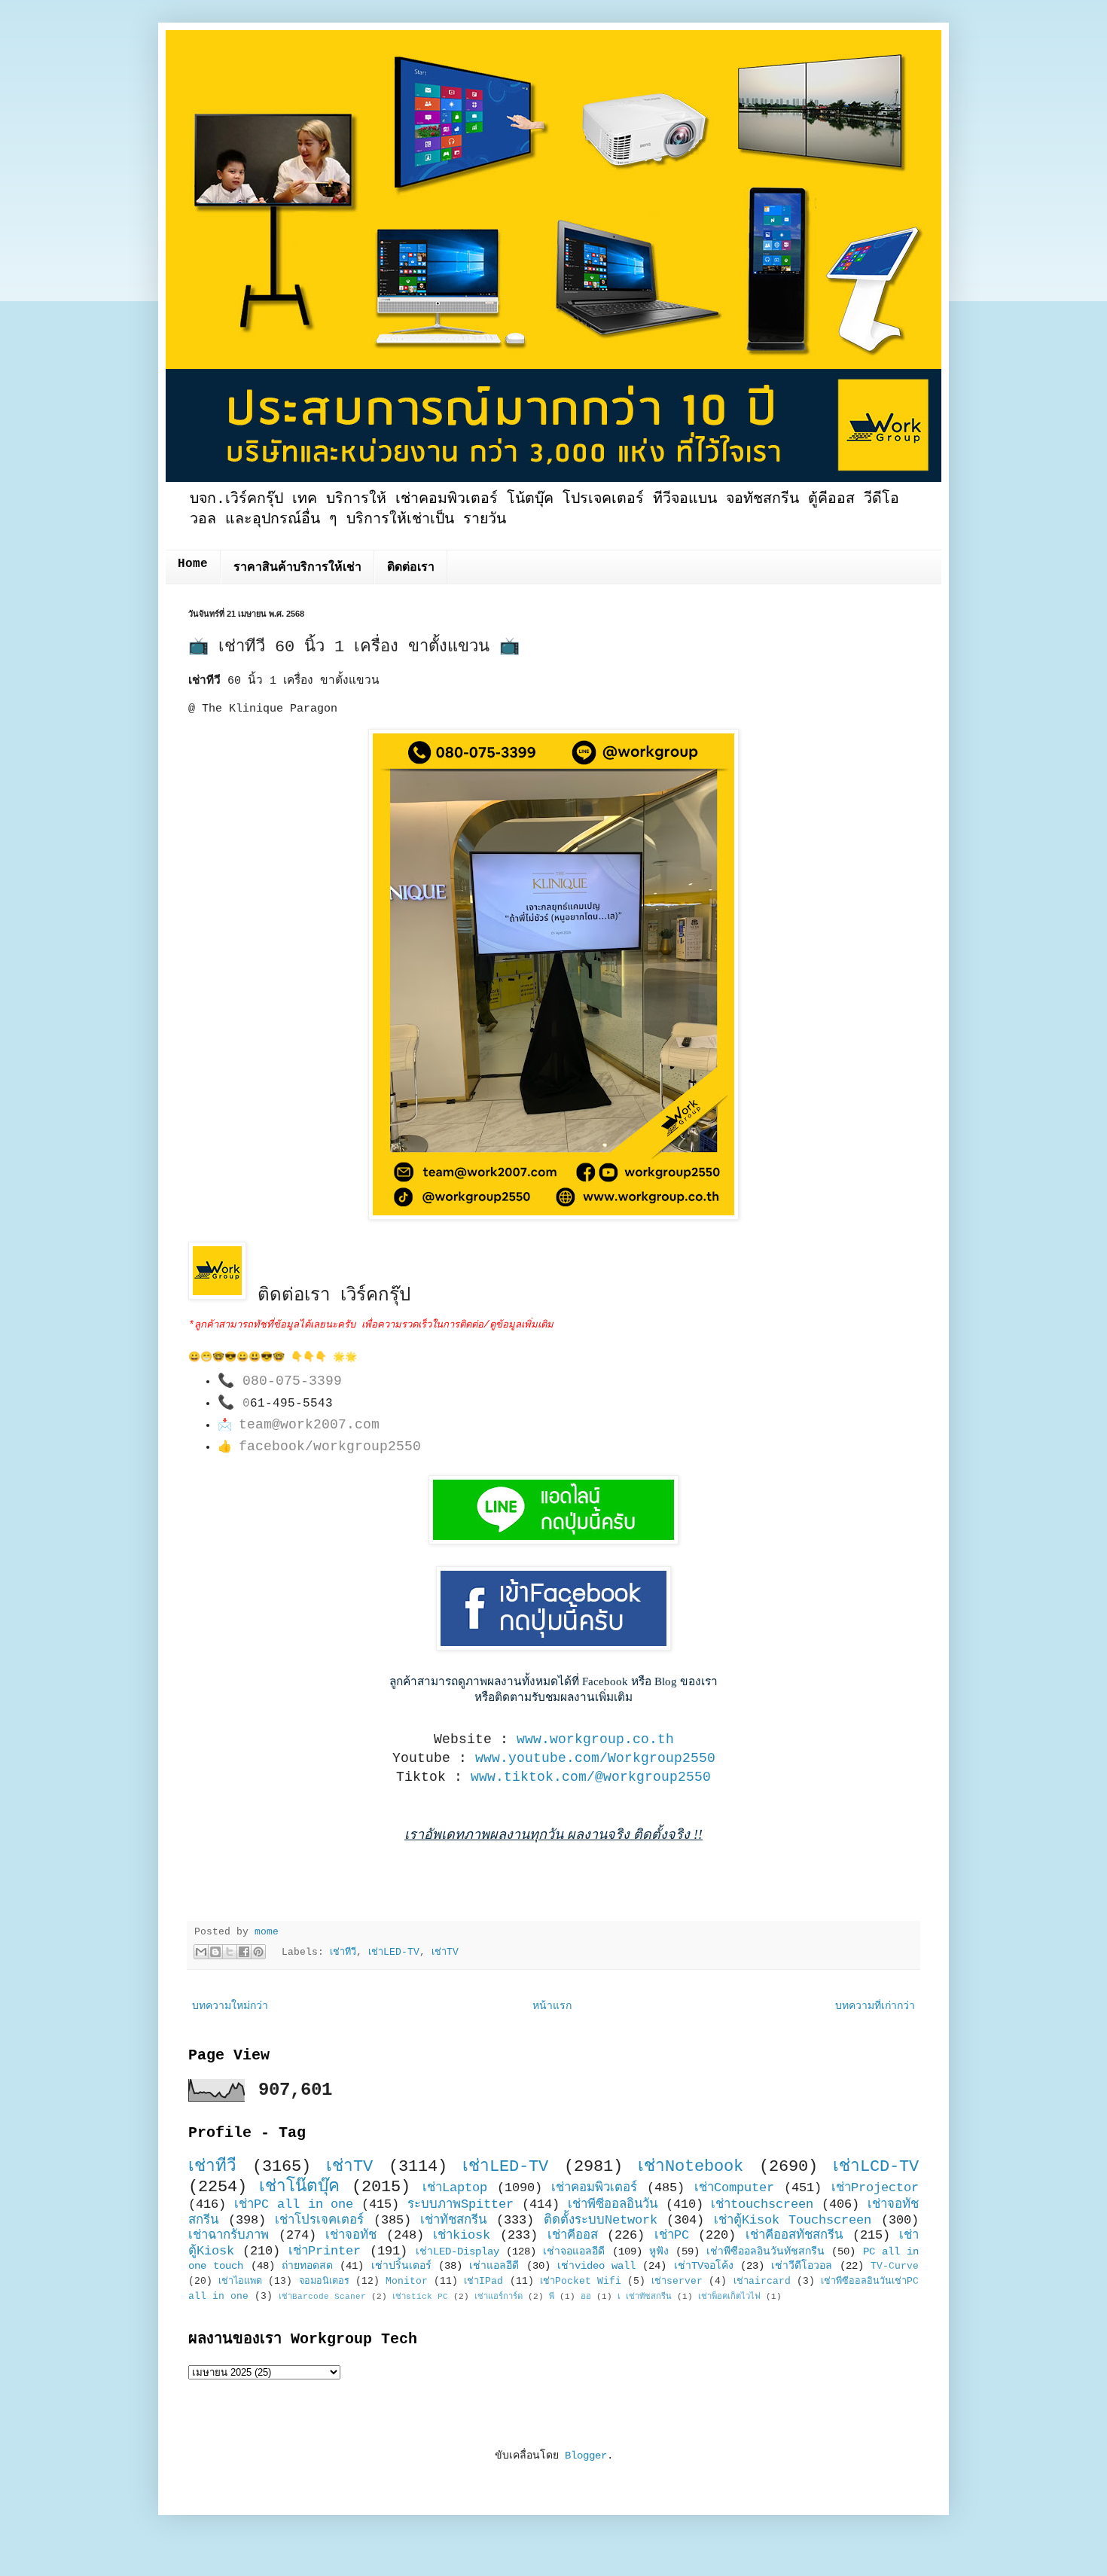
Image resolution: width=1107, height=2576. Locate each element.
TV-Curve (895, 2267)
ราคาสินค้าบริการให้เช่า (297, 568)
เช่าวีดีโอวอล (802, 2266)
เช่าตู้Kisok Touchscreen (793, 2220)
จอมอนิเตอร (324, 2282)
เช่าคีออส (573, 2235)
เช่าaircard (762, 2282)
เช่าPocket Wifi (581, 2282)
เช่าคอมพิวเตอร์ (594, 2188)
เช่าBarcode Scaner (322, 2297)
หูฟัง (659, 2251)
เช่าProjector (875, 2188)
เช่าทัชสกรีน (453, 2220)
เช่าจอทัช (351, 2235)
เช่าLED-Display (457, 2251)
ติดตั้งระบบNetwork (601, 2220)
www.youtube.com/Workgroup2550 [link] (595, 1758)
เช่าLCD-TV (876, 2166)
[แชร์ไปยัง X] (230, 1952)
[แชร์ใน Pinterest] (258, 1952)
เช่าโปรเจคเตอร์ (319, 2220)
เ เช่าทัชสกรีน (645, 2297)
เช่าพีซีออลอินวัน (613, 2204)
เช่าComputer (734, 2188)
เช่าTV (445, 1953)
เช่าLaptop (455, 2188)
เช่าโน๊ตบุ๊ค (299, 2187)
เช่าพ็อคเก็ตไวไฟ (729, 2297)
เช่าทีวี (343, 1953)
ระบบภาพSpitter (460, 2204)
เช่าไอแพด (240, 2282)
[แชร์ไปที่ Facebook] (244, 1952)
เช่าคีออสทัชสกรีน (794, 2235)
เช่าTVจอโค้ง (704, 2266)
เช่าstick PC (420, 2297)
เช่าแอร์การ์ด (499, 2297)
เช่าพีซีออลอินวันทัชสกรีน (765, 2251)
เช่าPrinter (325, 2251)
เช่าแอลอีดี (494, 2266)
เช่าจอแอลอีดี (574, 2251)
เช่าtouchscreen (762, 2204)
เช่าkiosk (462, 2235)
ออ (586, 2297)
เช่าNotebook (691, 2166)
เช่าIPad (483, 2282)
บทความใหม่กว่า (230, 2006)
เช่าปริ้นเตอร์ (401, 2266)
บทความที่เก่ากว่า (875, 2006)
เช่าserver (677, 2282)
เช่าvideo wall (596, 2266)
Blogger (586, 2456)
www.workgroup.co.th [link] (595, 1739)
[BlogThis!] (215, 1952)
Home (193, 564)
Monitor (407, 2282)
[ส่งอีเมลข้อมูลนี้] (201, 1952)
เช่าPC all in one (294, 2204)
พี (552, 2297)
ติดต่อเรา (411, 568)
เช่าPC (672, 2235)
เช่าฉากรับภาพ (229, 2235)
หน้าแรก (552, 2006)
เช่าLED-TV (394, 1953)
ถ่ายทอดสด (307, 2266)
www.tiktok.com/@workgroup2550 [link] (591, 1777)
